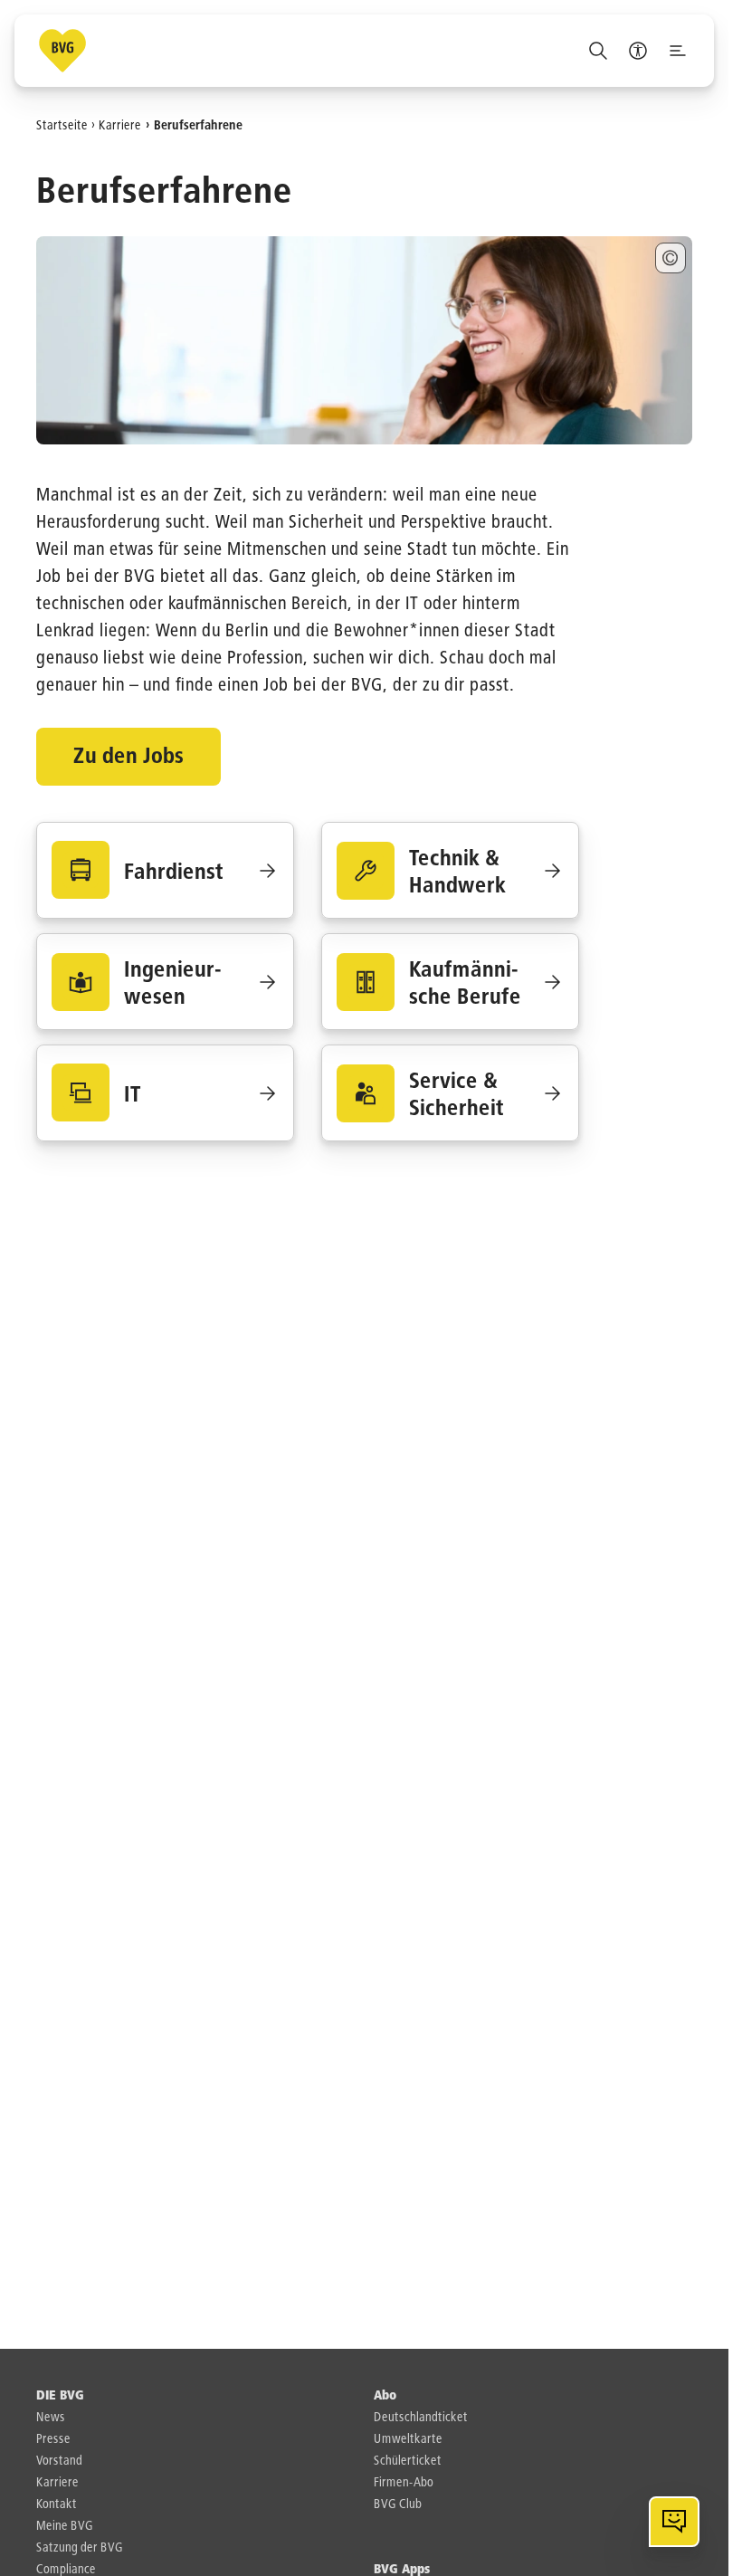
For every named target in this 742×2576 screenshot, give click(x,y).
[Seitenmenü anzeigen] (678, 51)
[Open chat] (674, 2522)
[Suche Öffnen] (598, 51)
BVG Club (398, 2504)
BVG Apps (402, 2570)
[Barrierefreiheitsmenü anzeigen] (638, 51)
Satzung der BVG (80, 2548)
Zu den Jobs (128, 757)
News (51, 2418)
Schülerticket (408, 2461)
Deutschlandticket (421, 2418)
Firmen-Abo (404, 2483)
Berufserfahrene (198, 125)
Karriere (120, 125)
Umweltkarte (408, 2439)
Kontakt (57, 2504)
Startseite (62, 125)
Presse (53, 2439)
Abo (385, 2396)
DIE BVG (60, 2396)
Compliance (66, 2570)
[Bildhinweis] (671, 258)
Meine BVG (65, 2526)
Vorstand (59, 2461)
